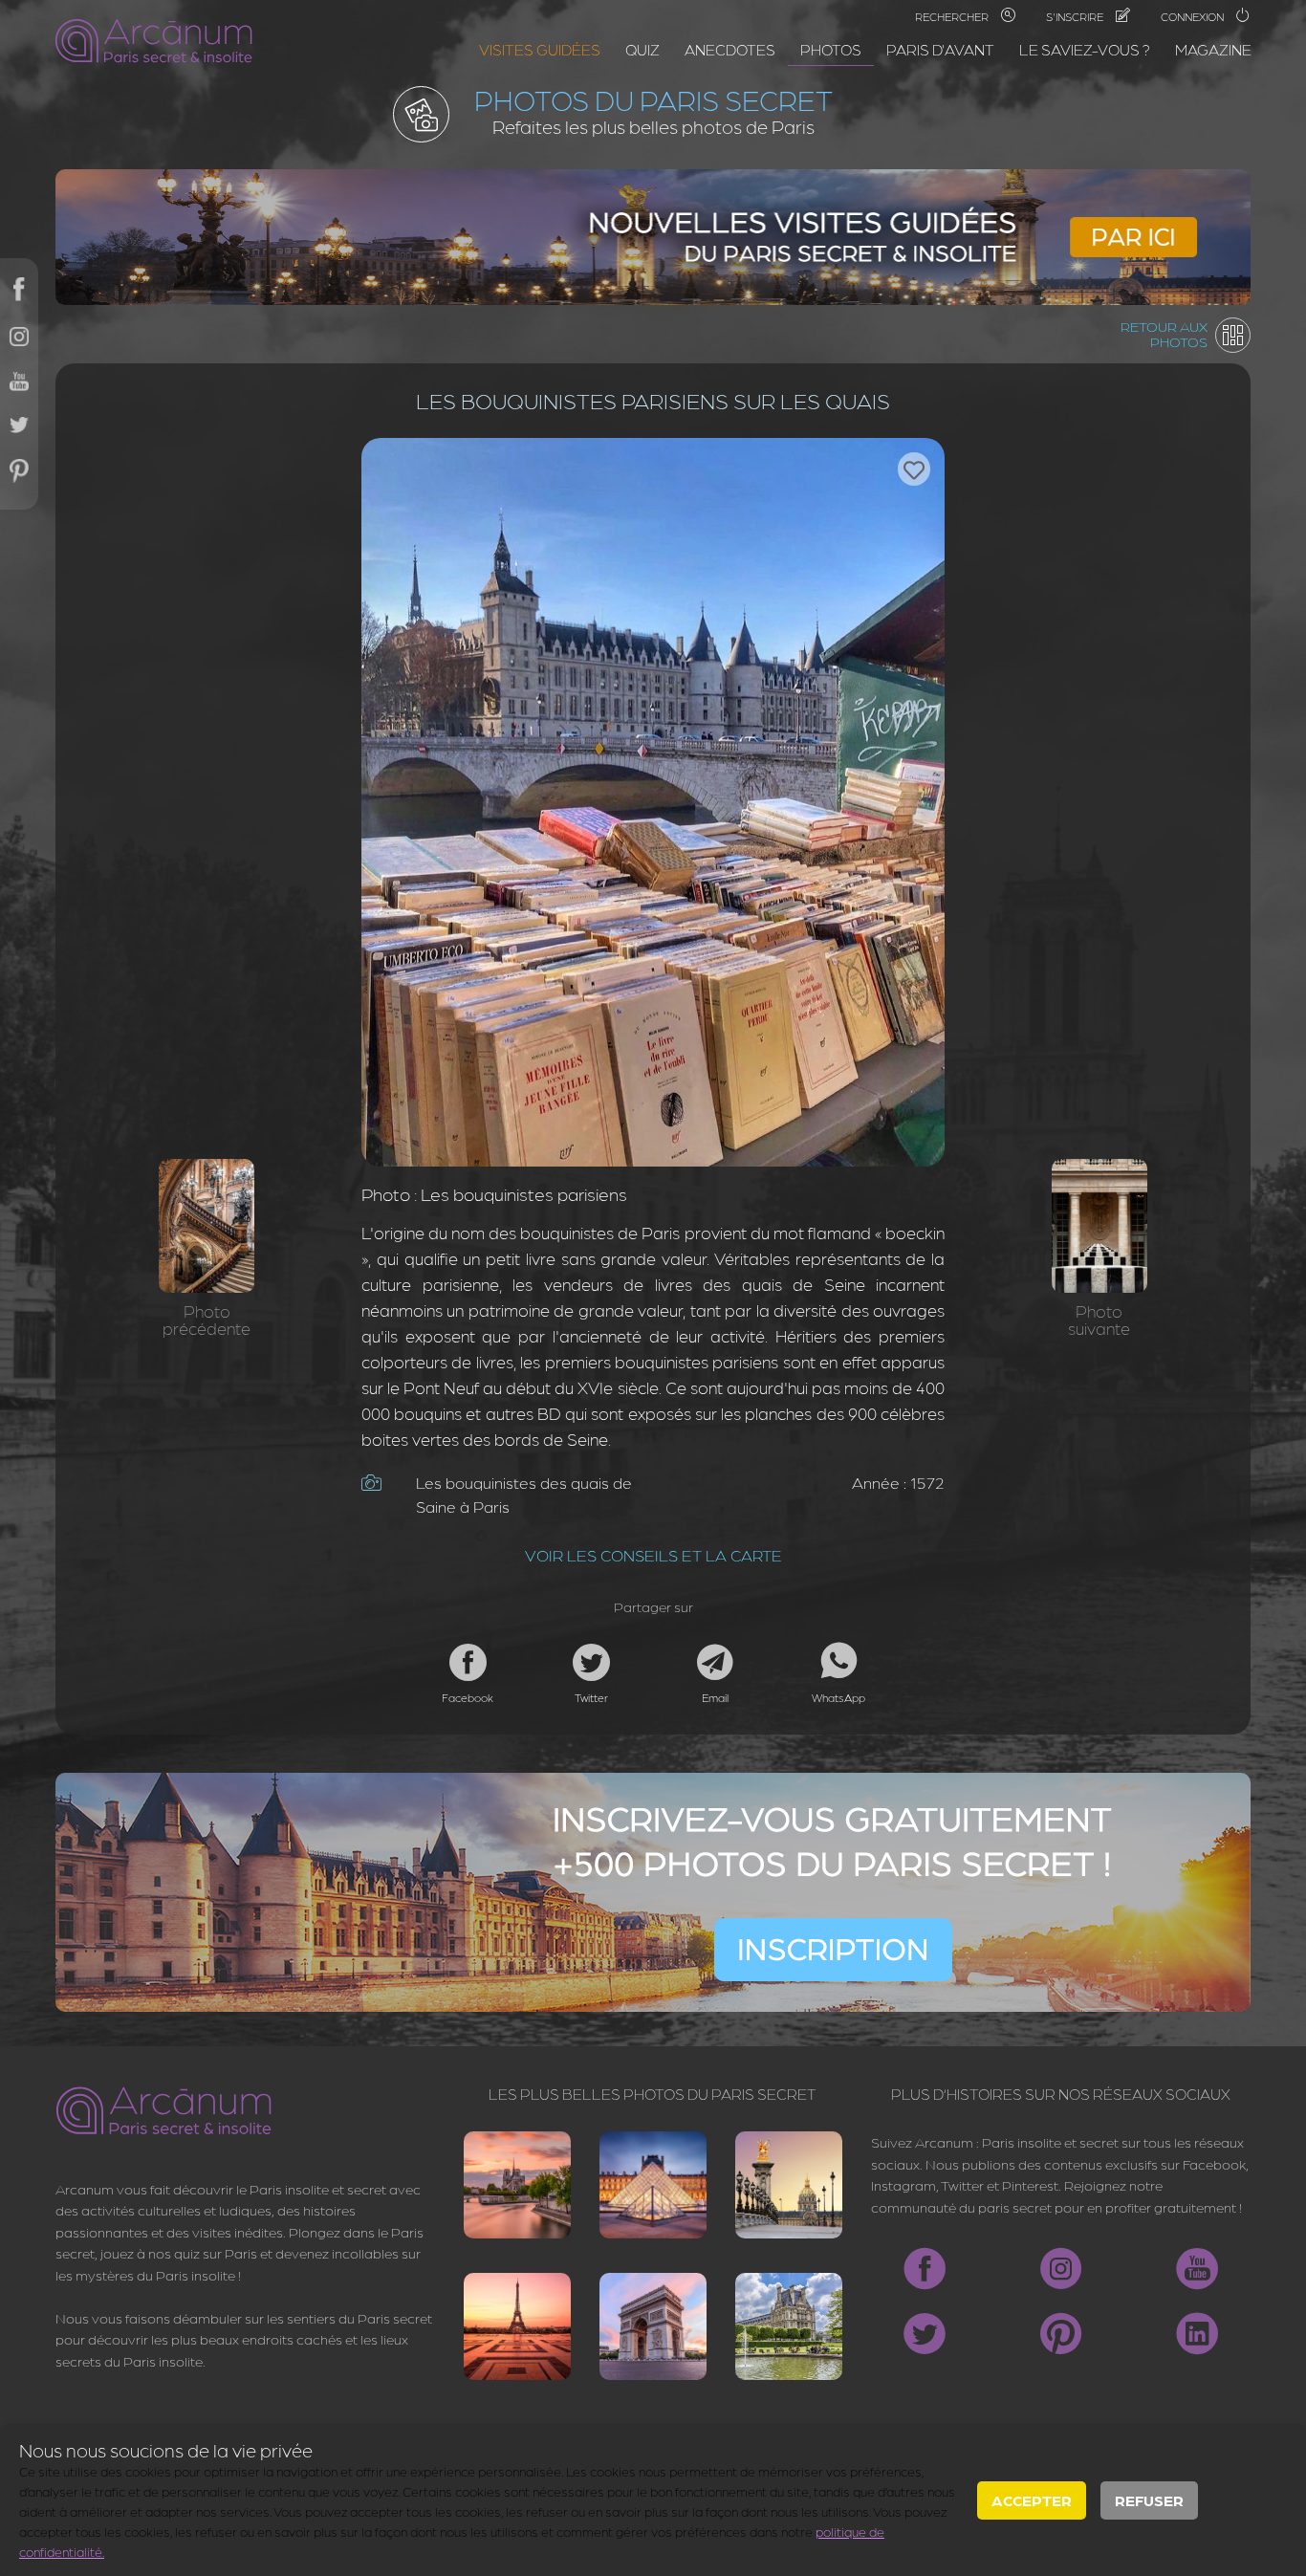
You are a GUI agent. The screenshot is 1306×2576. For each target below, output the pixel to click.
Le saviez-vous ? (1085, 49)
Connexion (1194, 16)
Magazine (1213, 49)
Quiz (642, 49)
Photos (831, 49)
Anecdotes (730, 49)
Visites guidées (540, 49)
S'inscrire (1076, 16)
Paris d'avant (940, 49)
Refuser (1149, 2500)
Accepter (1032, 2500)
